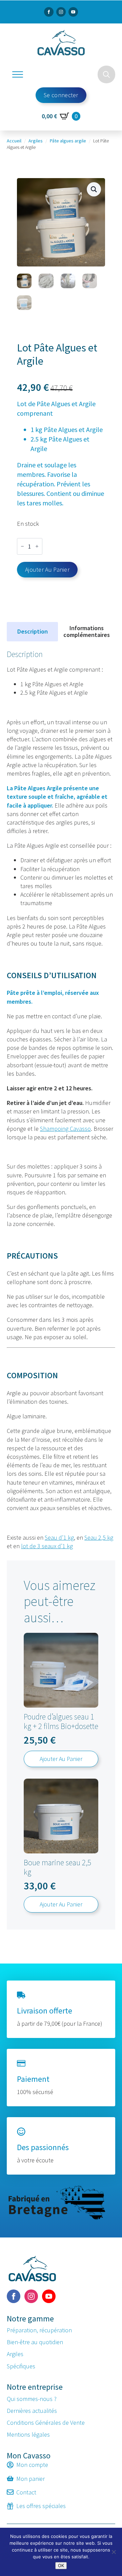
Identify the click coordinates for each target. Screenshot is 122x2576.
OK (61, 2565)
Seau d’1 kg (59, 1537)
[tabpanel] (61, 1100)
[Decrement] (22, 547)
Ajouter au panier (47, 569)
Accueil (14, 141)
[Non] (114, 2552)
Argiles (36, 141)
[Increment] (37, 547)
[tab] (32, 632)
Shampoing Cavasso (65, 1129)
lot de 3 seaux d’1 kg (47, 1546)
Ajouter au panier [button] (61, 1759)
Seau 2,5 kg (99, 1537)
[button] (94, 189)
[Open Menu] (18, 74)
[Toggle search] (106, 74)
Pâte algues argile (68, 141)
